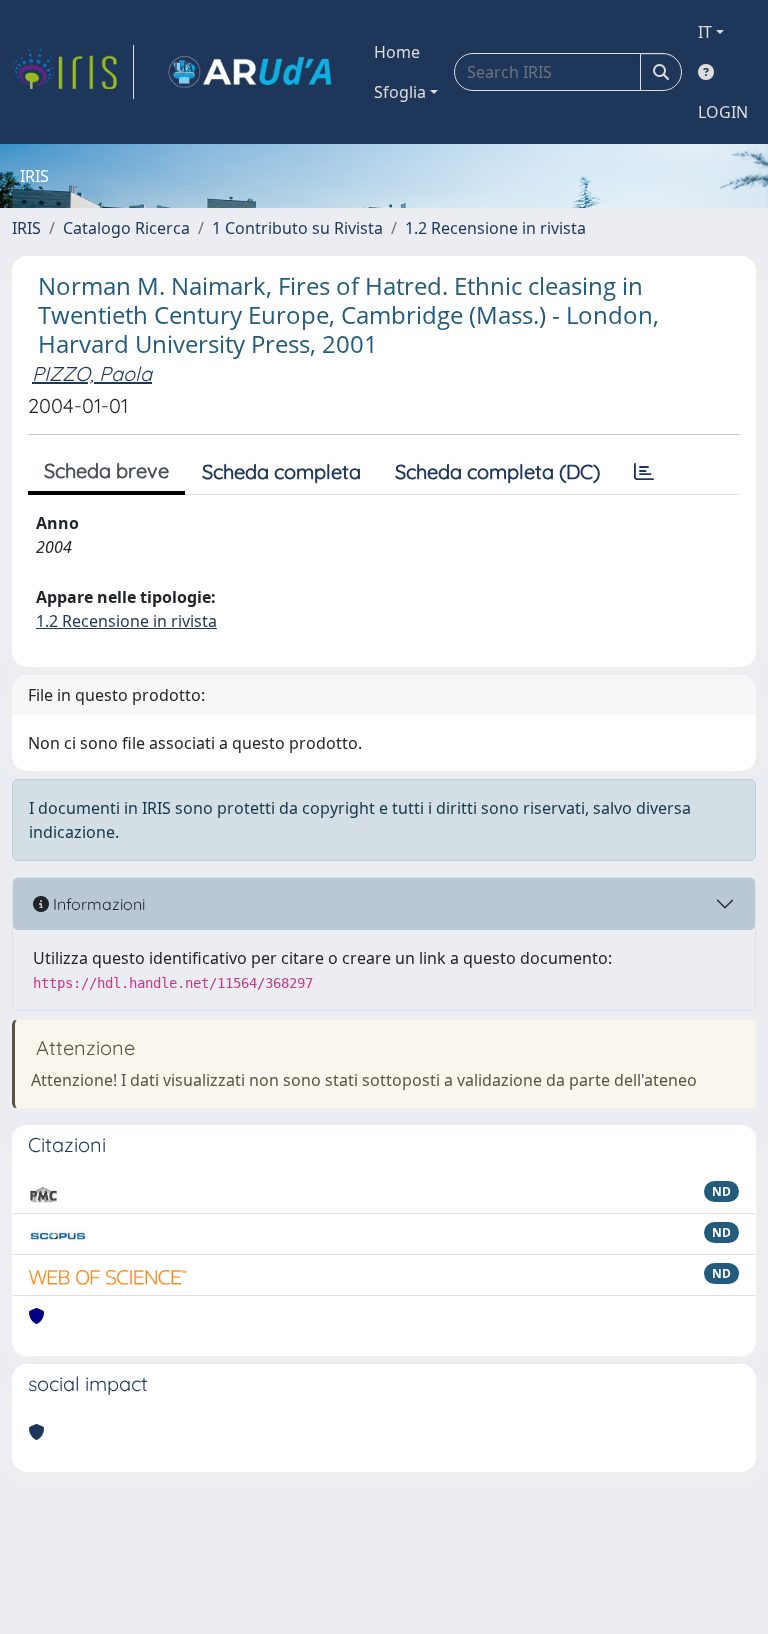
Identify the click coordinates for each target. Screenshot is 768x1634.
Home (397, 52)
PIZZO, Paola (92, 373)
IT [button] (705, 32)
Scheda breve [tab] (106, 470)
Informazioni (97, 904)
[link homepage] (73, 72)
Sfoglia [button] (400, 92)
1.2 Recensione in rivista (495, 228)
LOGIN (723, 112)
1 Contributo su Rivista (297, 228)
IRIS (26, 228)
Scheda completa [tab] (281, 471)
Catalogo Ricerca (126, 228)
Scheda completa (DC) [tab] (497, 471)
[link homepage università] (250, 72)
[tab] (644, 472)
